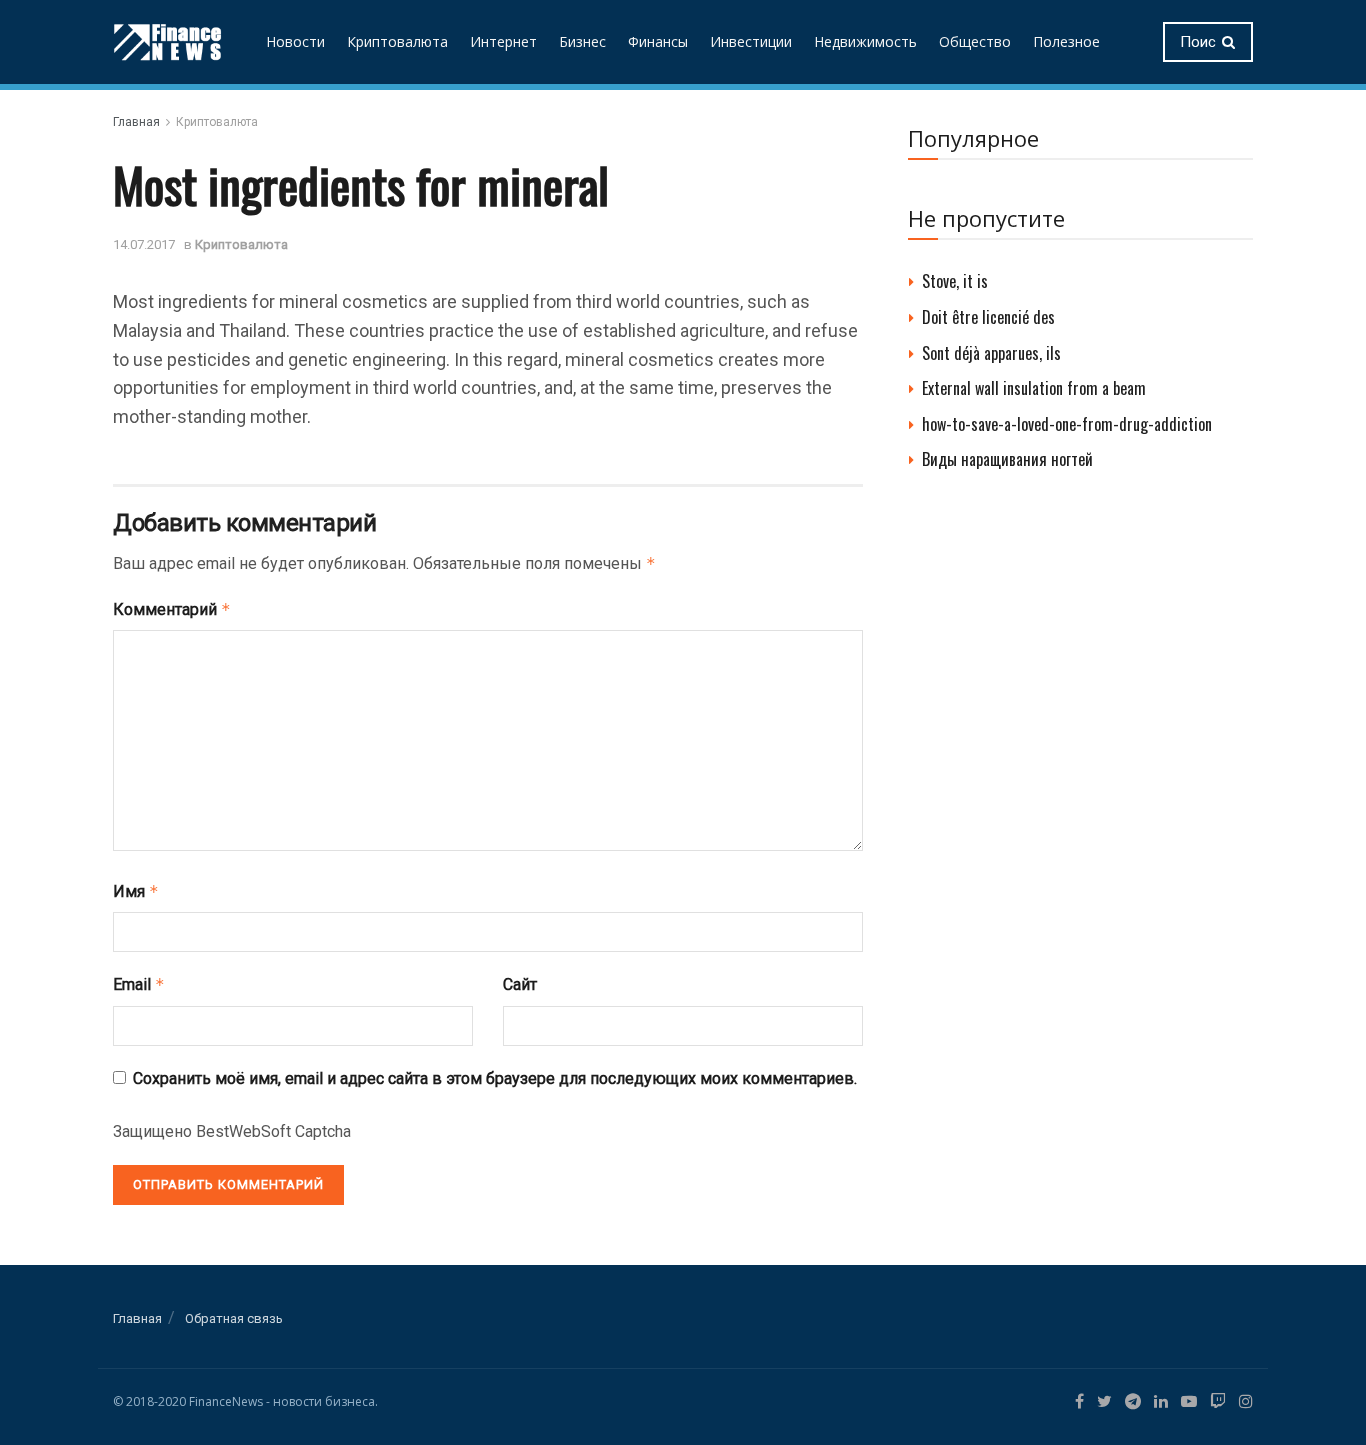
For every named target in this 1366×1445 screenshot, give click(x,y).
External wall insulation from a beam (1034, 388)
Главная (136, 122)
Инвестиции (751, 41)
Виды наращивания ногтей (1007, 459)
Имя (136, 891)
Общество (975, 41)
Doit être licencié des (988, 317)
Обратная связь (234, 1318)
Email (139, 984)
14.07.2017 (144, 244)
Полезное (1066, 41)
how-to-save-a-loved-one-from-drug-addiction (1067, 424)
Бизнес (582, 41)
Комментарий (172, 609)
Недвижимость (865, 41)
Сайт (520, 984)
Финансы (658, 41)
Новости (295, 41)
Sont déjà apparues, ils (991, 353)
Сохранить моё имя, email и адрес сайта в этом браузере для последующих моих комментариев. (495, 1078)
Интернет (503, 41)
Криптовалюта (397, 41)
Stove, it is (955, 281)
